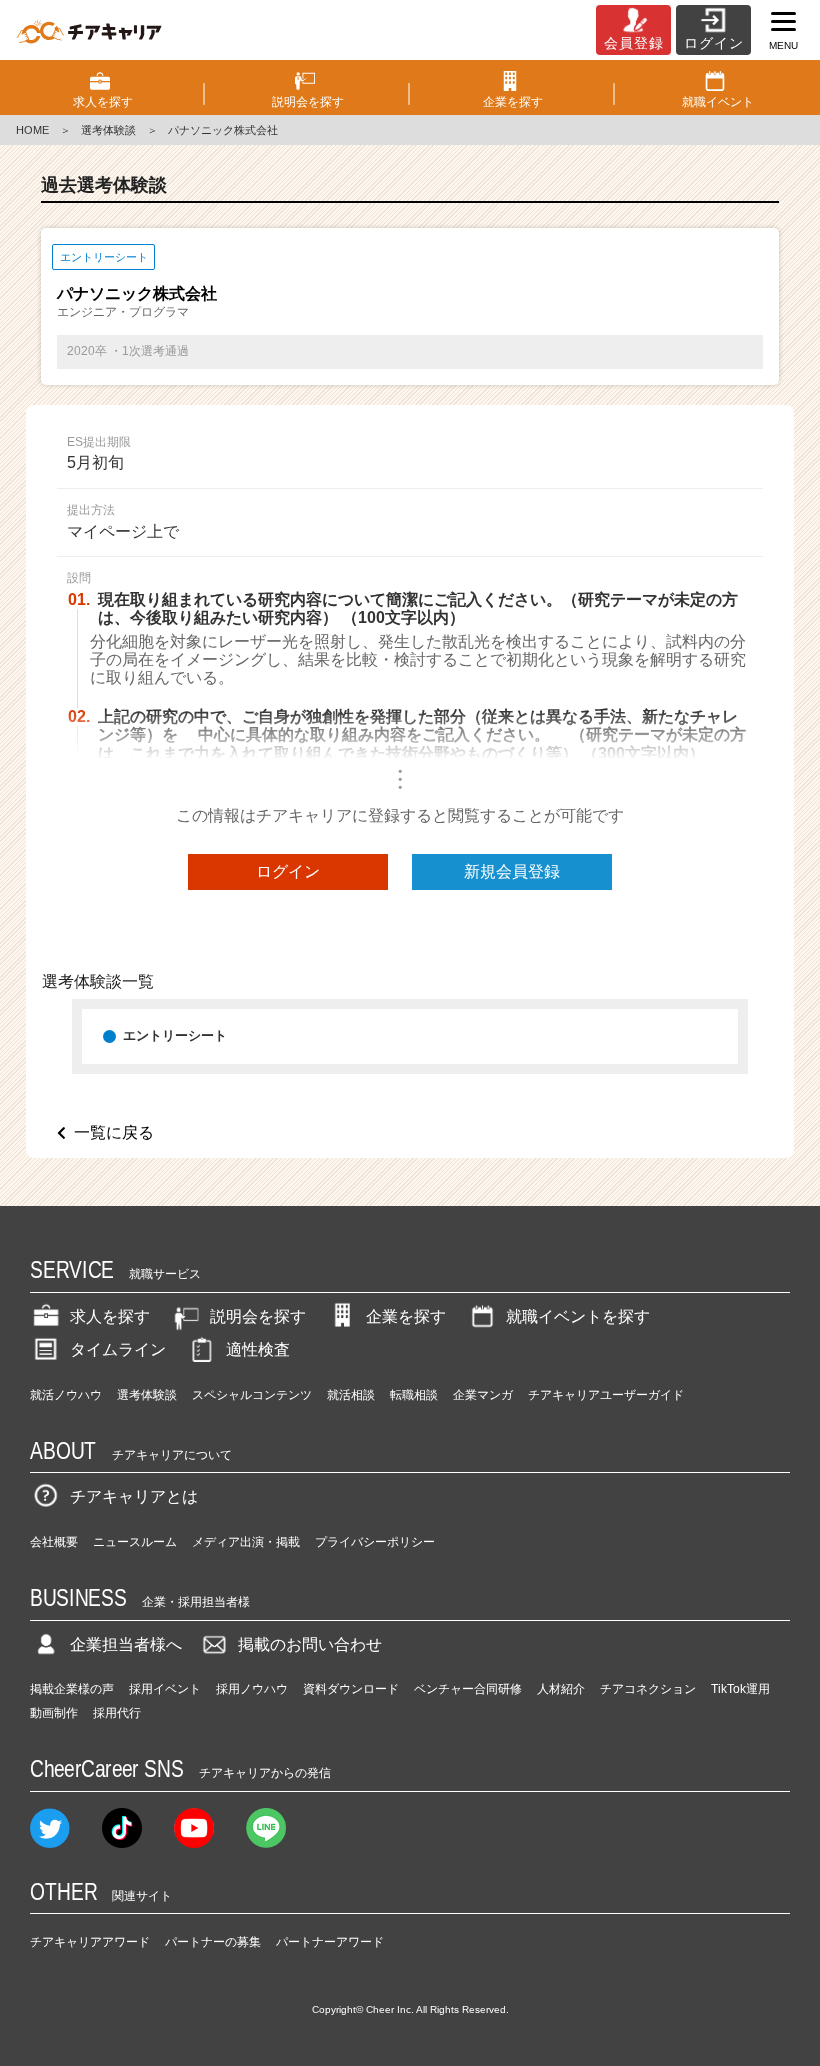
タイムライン (118, 1349)
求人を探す (110, 1316)
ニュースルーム (135, 1542)
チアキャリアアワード (90, 1942)
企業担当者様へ (126, 1644)
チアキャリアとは (134, 1496)
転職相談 (414, 1395)
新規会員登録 (512, 871)
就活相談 (351, 1395)
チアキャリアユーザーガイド (606, 1395)
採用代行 (117, 1713)
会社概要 (54, 1542)
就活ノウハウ (66, 1395)
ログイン (288, 871)
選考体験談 (108, 130)
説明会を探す (258, 1316)
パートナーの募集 (213, 1942)
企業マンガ (483, 1395)
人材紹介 (561, 1689)
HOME (32, 130)
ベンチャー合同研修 (468, 1689)
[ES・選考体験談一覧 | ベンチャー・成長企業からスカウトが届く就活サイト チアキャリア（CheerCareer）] (89, 30)
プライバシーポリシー (375, 1542)
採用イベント (165, 1689)
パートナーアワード (330, 1942)
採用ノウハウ (252, 1689)
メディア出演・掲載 (246, 1542)
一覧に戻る (114, 1132)
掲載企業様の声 (72, 1689)
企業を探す (406, 1316)
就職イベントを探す (578, 1316)
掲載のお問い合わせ (310, 1644)
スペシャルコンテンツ (252, 1395)
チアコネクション (648, 1689)
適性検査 (258, 1349)
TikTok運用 (740, 1689)
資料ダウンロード (351, 1689)
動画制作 (54, 1713)
